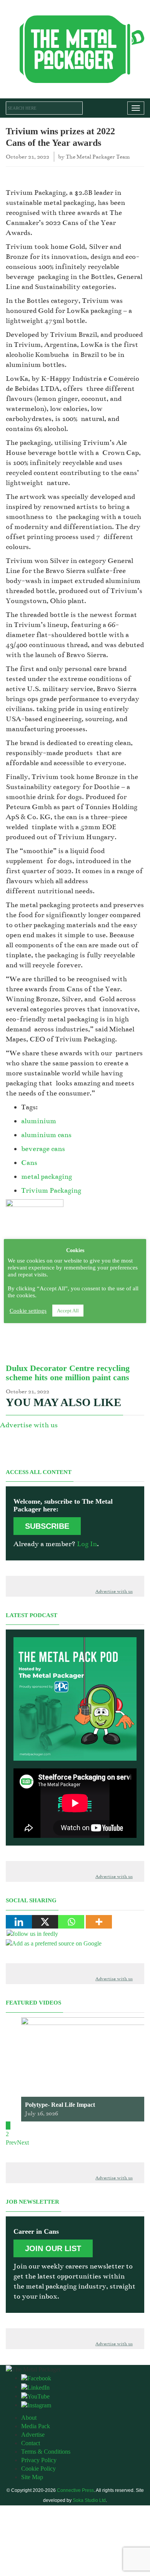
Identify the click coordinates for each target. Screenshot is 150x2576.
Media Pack (36, 2426)
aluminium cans (46, 1135)
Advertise (33, 2435)
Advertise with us (29, 1425)
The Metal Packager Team (98, 157)
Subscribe (47, 1526)
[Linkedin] (19, 1922)
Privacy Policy (39, 2460)
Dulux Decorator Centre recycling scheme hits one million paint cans (68, 1373)
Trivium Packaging (51, 1190)
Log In (87, 1544)
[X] (45, 1922)
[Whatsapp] (71, 1922)
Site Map (32, 2477)
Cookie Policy (38, 2469)
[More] (99, 1922)
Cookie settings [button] (28, 1311)
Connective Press (75, 2490)
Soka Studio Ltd (89, 2500)
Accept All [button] (68, 1311)
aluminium (39, 1121)
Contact (31, 2443)
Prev (11, 2142)
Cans (29, 1163)
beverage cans (43, 1149)
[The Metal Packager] (75, 48)
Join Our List (53, 2248)
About (29, 2418)
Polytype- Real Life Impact (60, 2105)
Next (23, 2142)
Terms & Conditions (46, 2452)
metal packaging (47, 1176)
